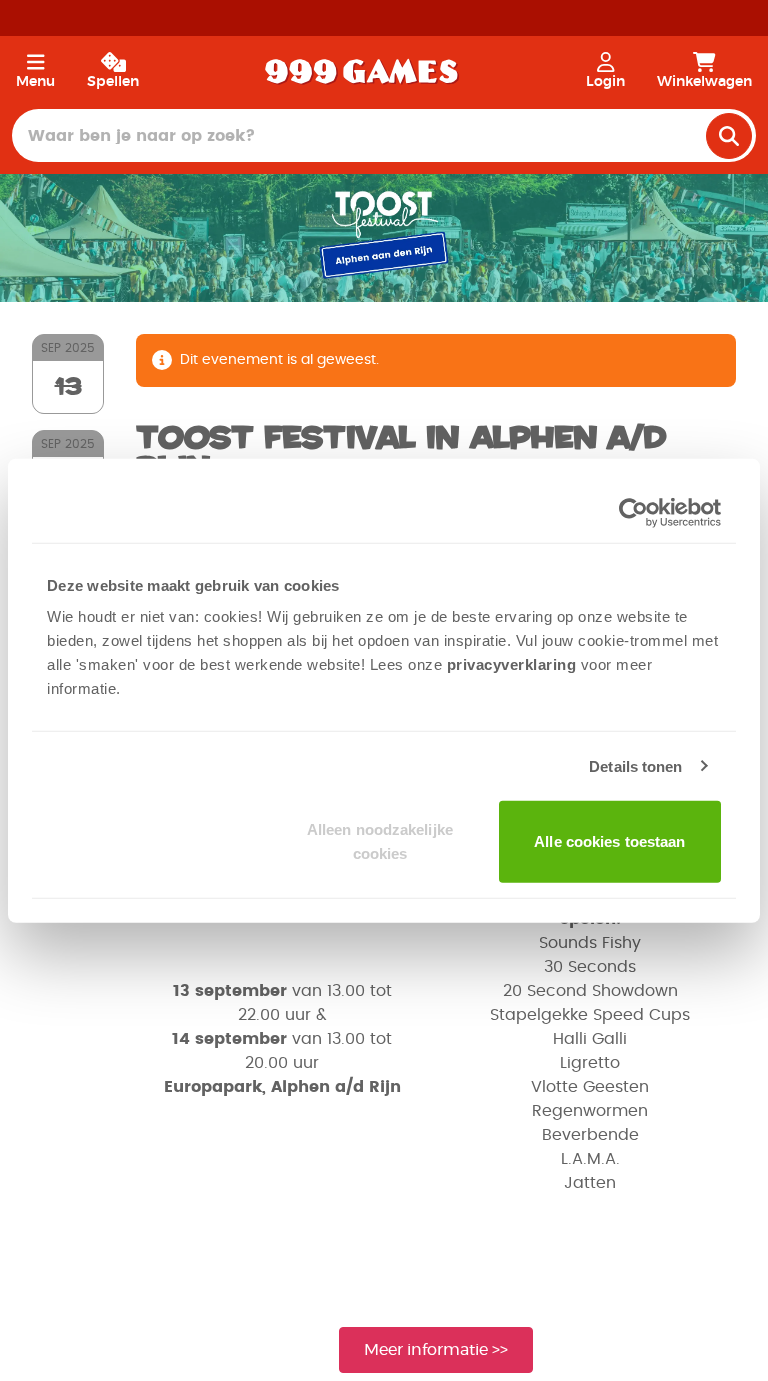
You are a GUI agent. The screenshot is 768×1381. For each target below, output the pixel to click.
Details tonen (635, 765)
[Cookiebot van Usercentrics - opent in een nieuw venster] (633, 512)
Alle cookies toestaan (609, 841)
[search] (729, 136)
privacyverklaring (512, 664)
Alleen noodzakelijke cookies (380, 841)
